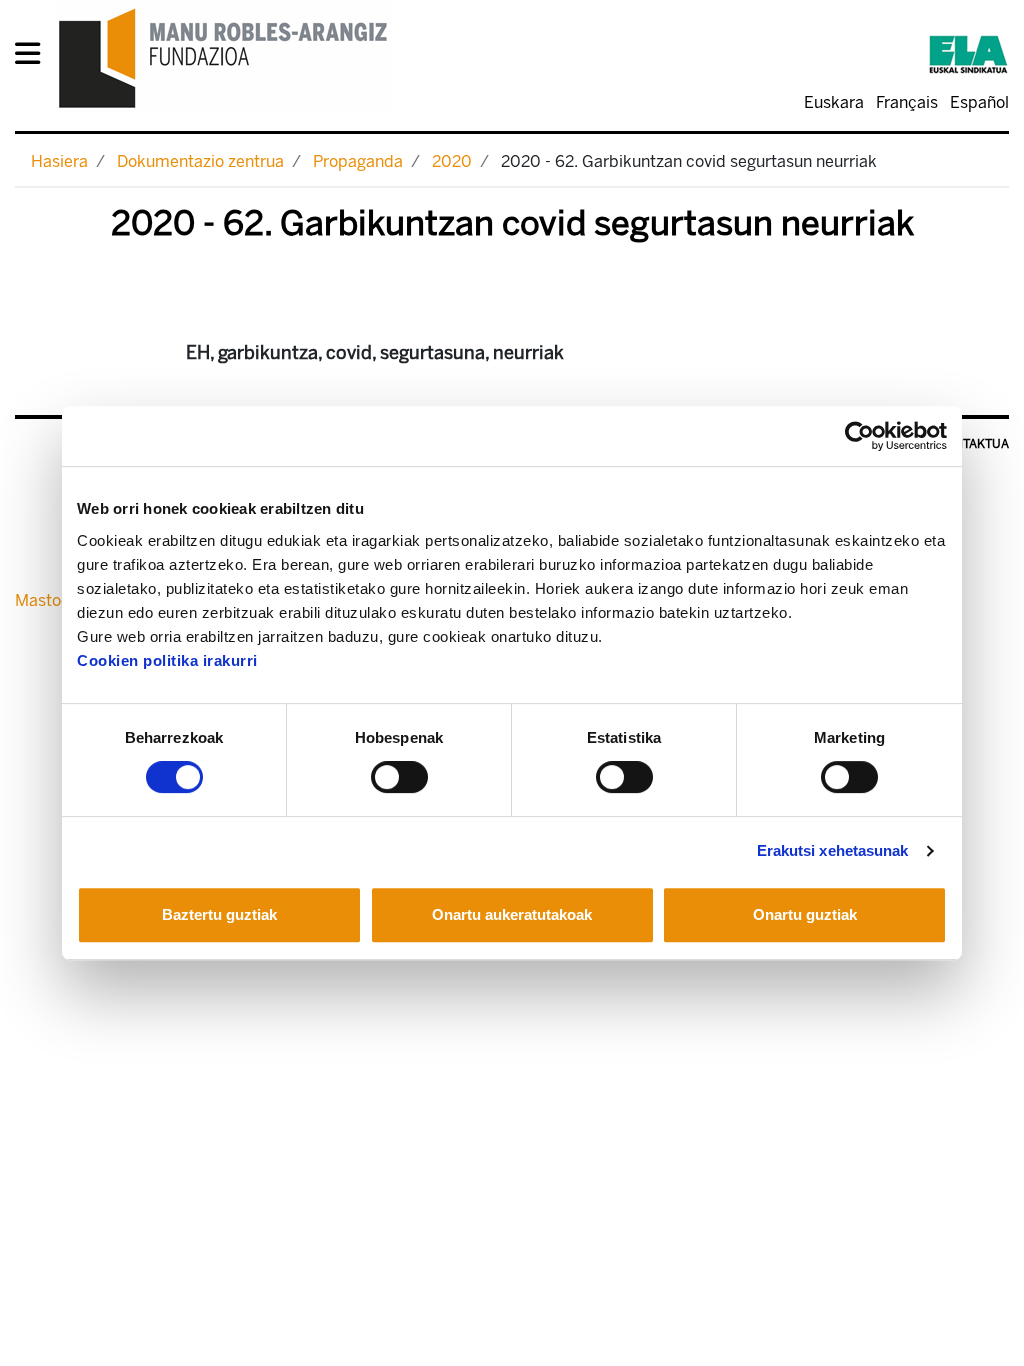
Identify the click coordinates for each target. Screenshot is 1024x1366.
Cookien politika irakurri (167, 660)
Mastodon (52, 600)
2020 (452, 161)
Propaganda (358, 161)
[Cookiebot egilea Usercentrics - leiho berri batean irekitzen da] (859, 436)
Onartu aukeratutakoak (512, 914)
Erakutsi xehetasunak (833, 850)
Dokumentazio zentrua (200, 161)
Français (907, 102)
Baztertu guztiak (219, 914)
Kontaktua (973, 444)
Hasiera (59, 161)
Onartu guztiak (805, 914)
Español (979, 102)
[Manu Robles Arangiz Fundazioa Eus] (223, 57)
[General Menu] (33, 57)
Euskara (834, 102)
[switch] (399, 777)
